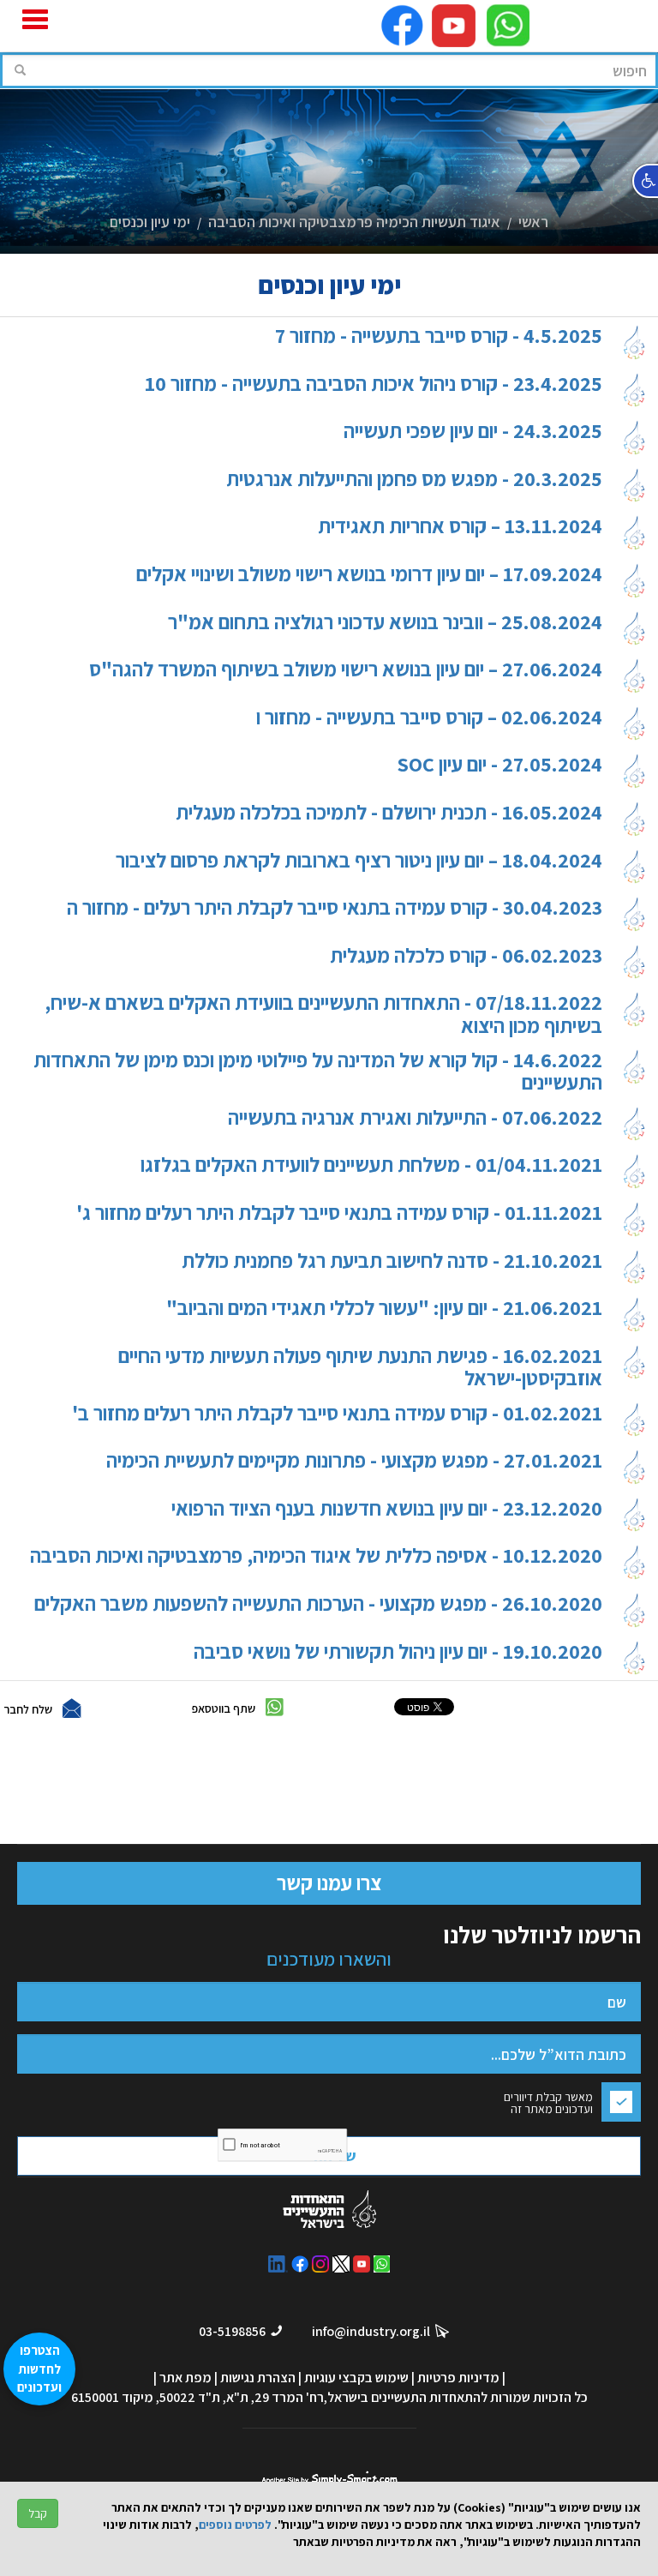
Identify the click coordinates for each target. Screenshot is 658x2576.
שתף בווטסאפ (224, 1708)
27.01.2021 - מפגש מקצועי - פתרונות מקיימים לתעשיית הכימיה (354, 1461)
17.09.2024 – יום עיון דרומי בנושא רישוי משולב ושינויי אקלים (369, 575)
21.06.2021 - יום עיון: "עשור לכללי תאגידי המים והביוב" (384, 1309)
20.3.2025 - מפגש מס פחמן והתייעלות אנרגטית (414, 480)
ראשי (533, 222)
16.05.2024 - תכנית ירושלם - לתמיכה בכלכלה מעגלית (389, 813)
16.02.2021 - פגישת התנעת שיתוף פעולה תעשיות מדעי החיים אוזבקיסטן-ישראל (360, 1367)
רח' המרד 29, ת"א (275, 2397)
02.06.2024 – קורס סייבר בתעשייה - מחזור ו (429, 718)
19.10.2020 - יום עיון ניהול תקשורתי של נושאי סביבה (398, 1652)
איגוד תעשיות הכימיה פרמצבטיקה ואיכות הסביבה (354, 222)
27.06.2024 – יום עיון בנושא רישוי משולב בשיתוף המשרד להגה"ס (346, 670)
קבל (38, 2513)
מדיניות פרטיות (458, 2378)
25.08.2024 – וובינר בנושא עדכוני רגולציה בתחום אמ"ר (385, 623)
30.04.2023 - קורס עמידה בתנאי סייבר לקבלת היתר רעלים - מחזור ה (335, 908)
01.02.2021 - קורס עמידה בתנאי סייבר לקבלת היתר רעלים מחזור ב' (337, 1414)
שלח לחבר (28, 1709)
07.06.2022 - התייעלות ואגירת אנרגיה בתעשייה (415, 1118)
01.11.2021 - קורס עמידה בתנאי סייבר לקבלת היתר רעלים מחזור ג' (339, 1213)
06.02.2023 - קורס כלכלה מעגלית (466, 956)
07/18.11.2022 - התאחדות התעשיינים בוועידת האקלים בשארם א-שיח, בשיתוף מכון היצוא (323, 1014)
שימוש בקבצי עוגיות (356, 2378)
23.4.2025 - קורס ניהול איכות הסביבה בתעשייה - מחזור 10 (374, 384)
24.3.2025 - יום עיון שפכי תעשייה (473, 432)
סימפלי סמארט (329, 2476)
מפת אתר (185, 2378)
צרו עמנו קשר (329, 1882)
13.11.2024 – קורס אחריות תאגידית (460, 527)
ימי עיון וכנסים (150, 222)
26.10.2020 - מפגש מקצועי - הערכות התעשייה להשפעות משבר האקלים (318, 1604)
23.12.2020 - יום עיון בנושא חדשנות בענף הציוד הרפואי (387, 1509)
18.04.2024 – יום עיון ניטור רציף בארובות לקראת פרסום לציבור (359, 861)
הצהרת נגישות (258, 2378)
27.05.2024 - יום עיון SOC (499, 765)
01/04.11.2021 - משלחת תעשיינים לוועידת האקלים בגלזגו (371, 1165)
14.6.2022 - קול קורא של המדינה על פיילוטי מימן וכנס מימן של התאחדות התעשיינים (318, 1071)
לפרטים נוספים (235, 2525)
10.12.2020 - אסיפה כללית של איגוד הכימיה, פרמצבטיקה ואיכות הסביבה (316, 1556)
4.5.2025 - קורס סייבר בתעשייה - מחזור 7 (439, 336)
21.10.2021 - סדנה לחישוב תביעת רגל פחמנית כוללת (392, 1261)
